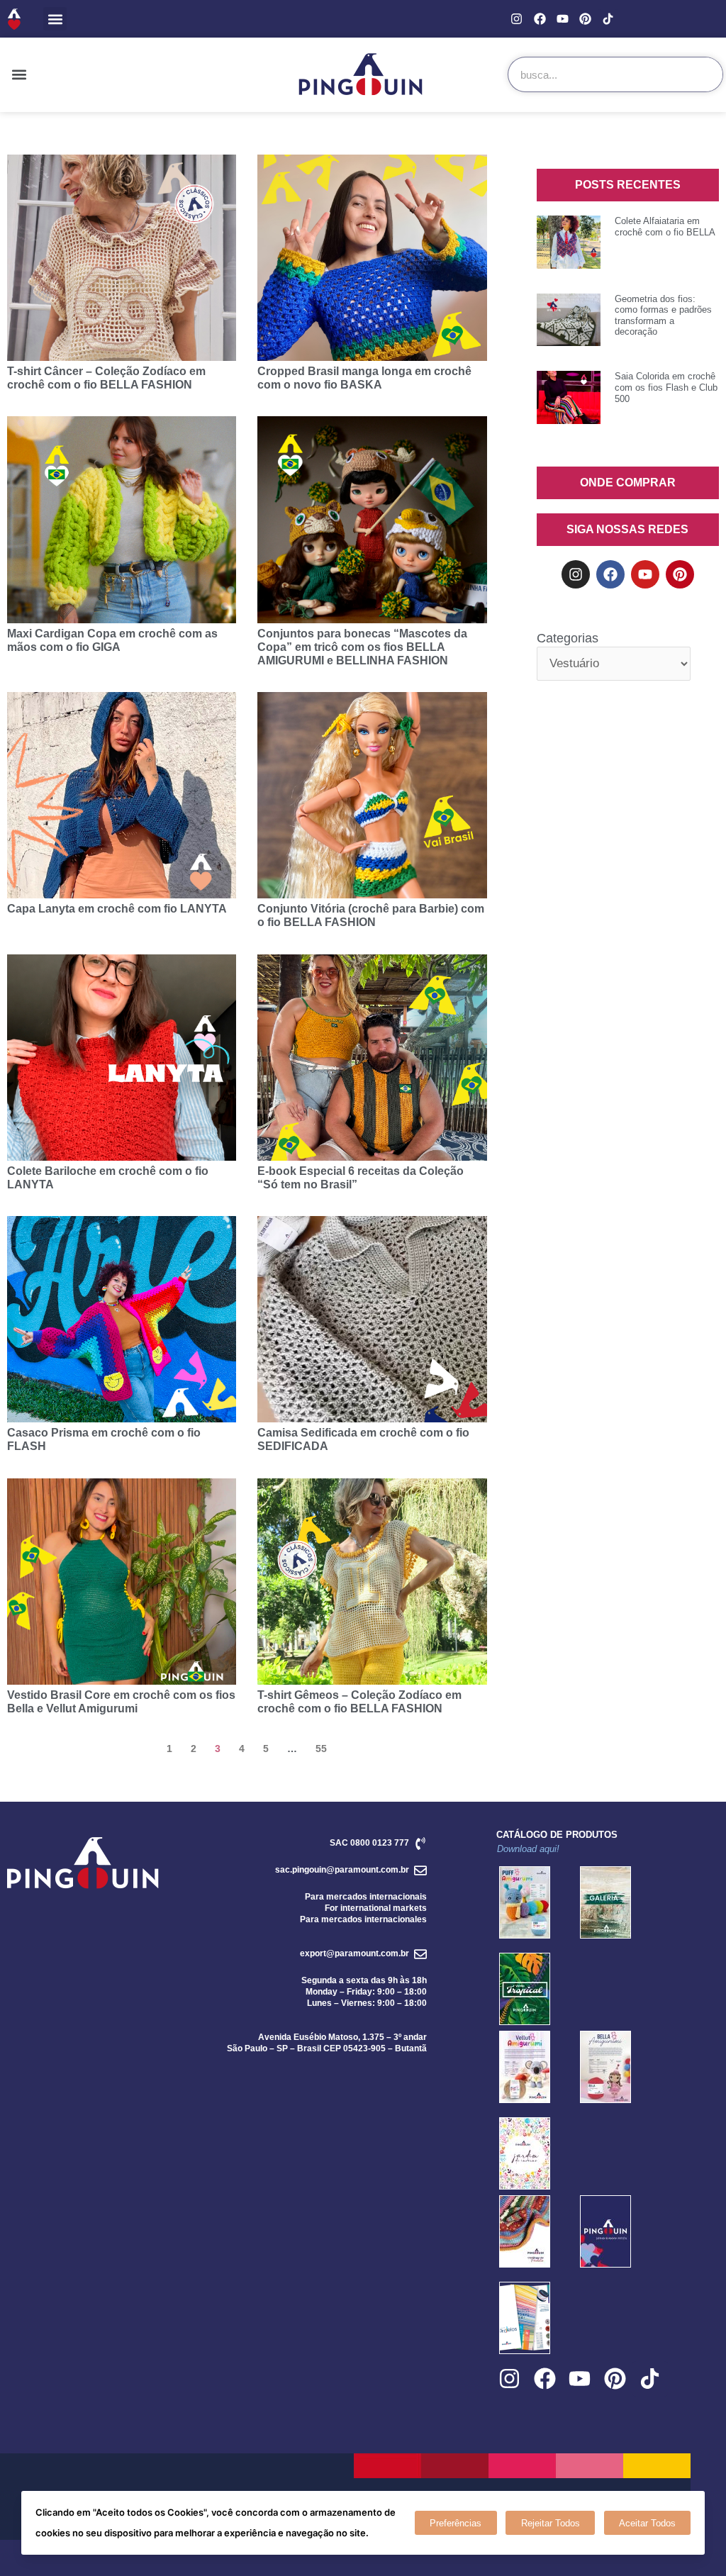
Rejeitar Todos (551, 2523)
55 (321, 1749)
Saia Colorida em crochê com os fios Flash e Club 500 (666, 387)
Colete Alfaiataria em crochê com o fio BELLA (665, 227)
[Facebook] (539, 19)
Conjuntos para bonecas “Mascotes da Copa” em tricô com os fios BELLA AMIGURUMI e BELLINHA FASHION (362, 647)
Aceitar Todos (647, 2523)
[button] (55, 19)
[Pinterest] (585, 19)
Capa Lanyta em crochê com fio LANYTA (117, 909)
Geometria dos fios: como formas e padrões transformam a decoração (663, 316)
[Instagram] (516, 19)
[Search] (705, 74)
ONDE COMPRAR (628, 483)
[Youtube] (563, 19)
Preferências (456, 2523)
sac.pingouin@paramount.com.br (342, 1870)
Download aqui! (528, 1849)
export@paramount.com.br (354, 1953)
